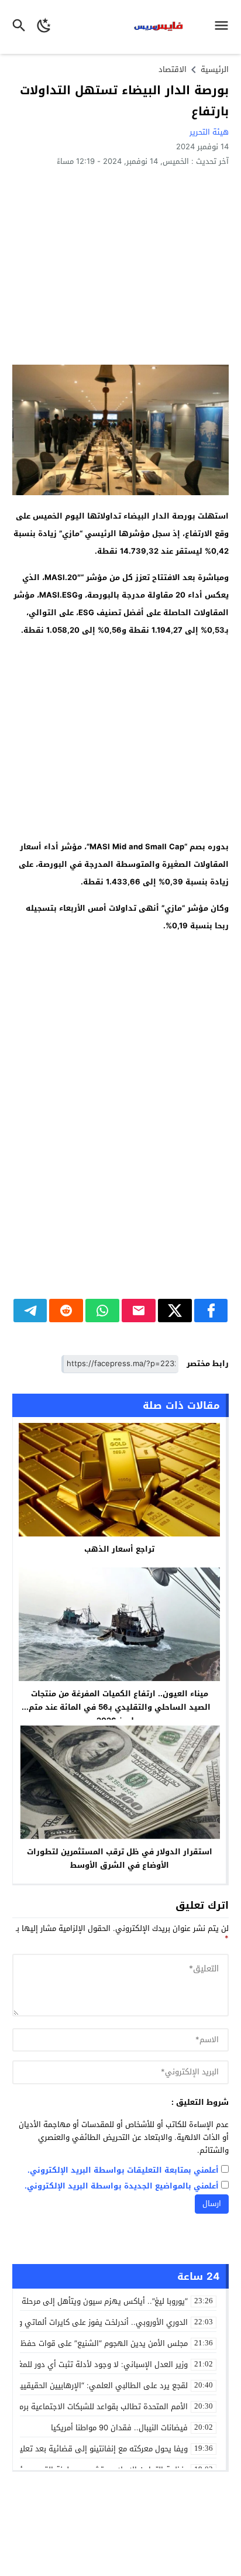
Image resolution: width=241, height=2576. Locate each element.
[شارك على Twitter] (175, 1311)
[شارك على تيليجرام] (30, 1311)
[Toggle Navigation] (224, 27)
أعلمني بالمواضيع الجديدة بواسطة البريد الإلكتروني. (122, 2186)
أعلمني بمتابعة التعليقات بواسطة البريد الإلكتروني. (123, 2171)
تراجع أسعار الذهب (119, 1549)
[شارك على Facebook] (211, 1311)
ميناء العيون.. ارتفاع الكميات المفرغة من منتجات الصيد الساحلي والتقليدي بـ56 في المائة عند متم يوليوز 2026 (120, 1707)
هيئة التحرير (209, 132)
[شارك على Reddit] (66, 1311)
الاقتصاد (173, 69)
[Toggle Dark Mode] (44, 27)
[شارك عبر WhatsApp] (102, 1311)
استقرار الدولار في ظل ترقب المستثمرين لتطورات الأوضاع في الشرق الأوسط (120, 1858)
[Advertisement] (120, 265)
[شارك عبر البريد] (139, 1311)
